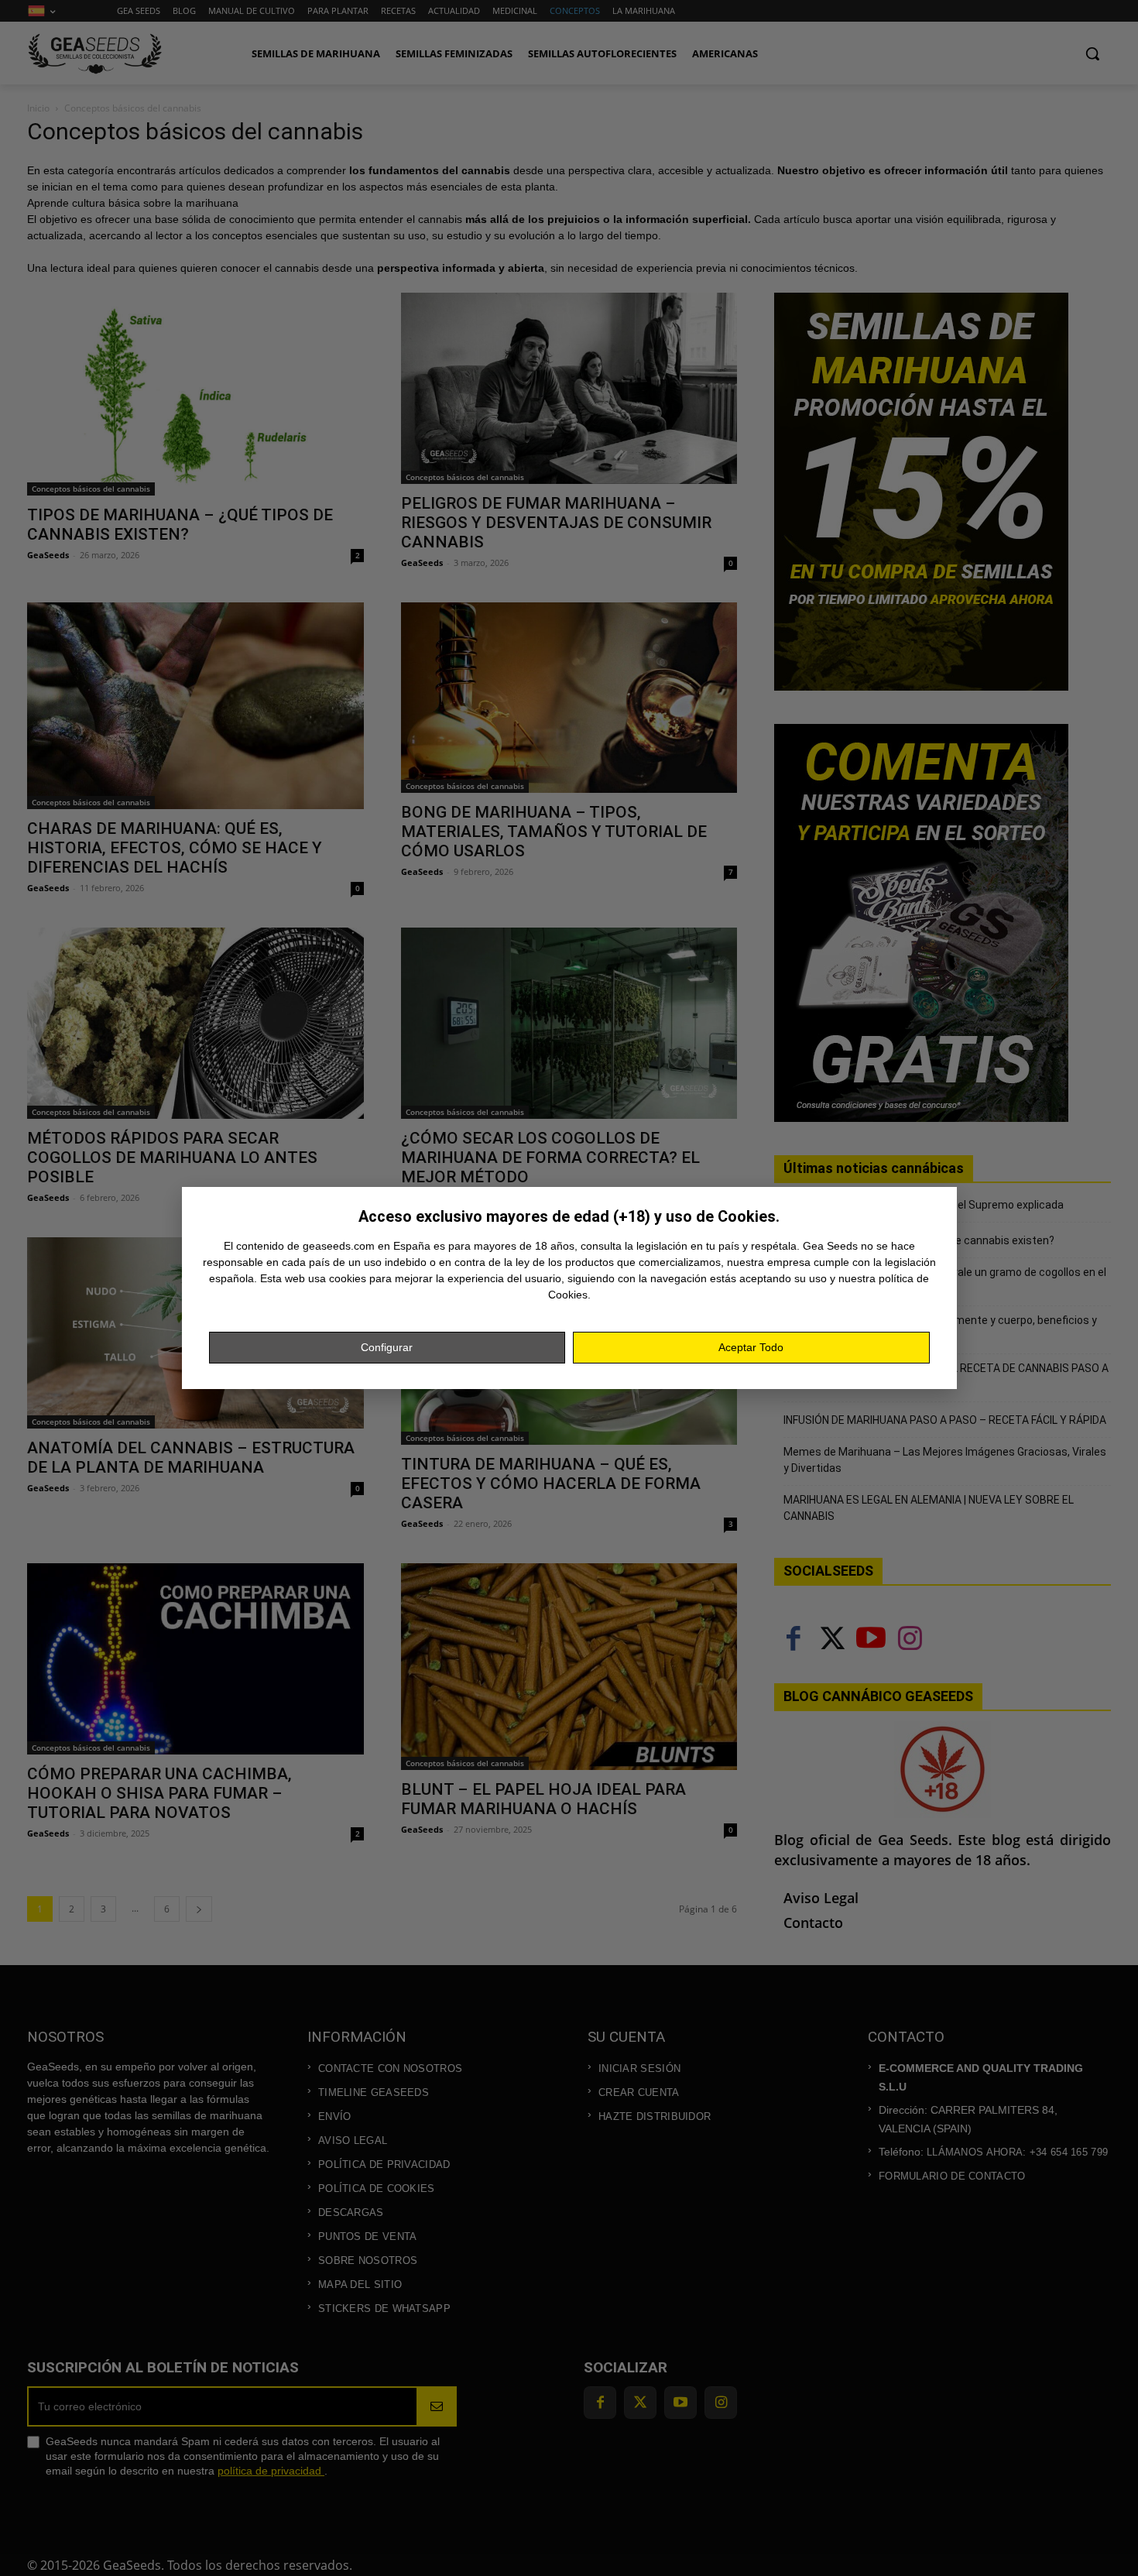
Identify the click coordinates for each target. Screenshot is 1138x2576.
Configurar (387, 1347)
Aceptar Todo (751, 1347)
